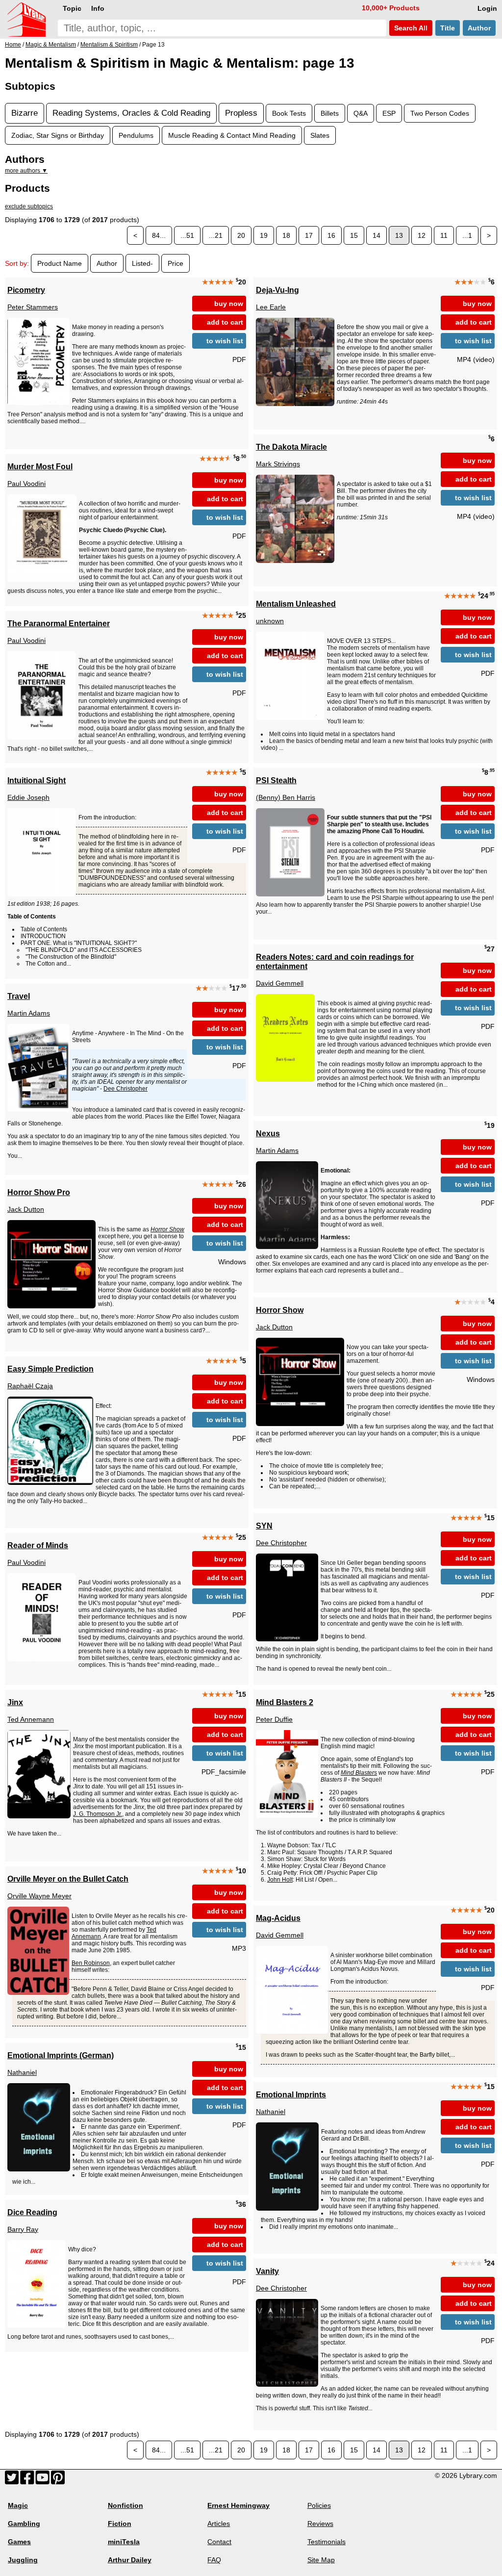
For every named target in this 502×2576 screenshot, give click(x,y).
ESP (389, 113)
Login (487, 8)
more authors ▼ (26, 171)
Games (19, 2542)
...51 (187, 235)
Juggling (23, 2560)
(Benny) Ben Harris (286, 797)
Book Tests (289, 113)
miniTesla (124, 2542)
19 (264, 235)
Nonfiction (125, 2505)
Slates (320, 135)
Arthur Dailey (130, 2560)
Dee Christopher (125, 1089)
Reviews (320, 2524)
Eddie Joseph (28, 797)
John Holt (280, 1880)
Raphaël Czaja (30, 1386)
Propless (241, 113)
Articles (219, 2524)
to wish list (225, 341)
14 (376, 235)
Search (410, 28)
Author (479, 28)
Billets (330, 113)
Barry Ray (23, 2229)
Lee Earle (271, 307)
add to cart (225, 322)
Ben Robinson (91, 1963)
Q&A (361, 113)
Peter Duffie (274, 1719)
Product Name (60, 263)
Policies (319, 2505)
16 (331, 235)
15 (354, 235)
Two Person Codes (440, 113)
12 (422, 235)
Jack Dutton (26, 1209)
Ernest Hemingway (238, 2505)
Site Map (321, 2560)
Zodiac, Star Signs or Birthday (58, 135)
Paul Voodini (26, 484)
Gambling (24, 2524)
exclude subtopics (29, 206)
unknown (270, 621)
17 (309, 235)
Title (448, 28)
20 (241, 235)
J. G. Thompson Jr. (98, 1814)
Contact (219, 2542)
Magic (18, 2505)
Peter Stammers (33, 307)
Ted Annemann (31, 1719)
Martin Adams (29, 1013)
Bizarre (25, 113)
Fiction (120, 2524)
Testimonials (326, 2542)
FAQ (214, 2560)
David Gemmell (280, 983)
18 (286, 235)
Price (176, 263)
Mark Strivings (278, 464)
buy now (229, 304)
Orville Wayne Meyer (39, 1896)
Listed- (142, 263)
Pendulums (136, 135)
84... (159, 235)
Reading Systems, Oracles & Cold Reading (131, 113)
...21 (216, 235)
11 (444, 235)
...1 (467, 235)
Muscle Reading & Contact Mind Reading (232, 135)
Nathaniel (22, 2072)
